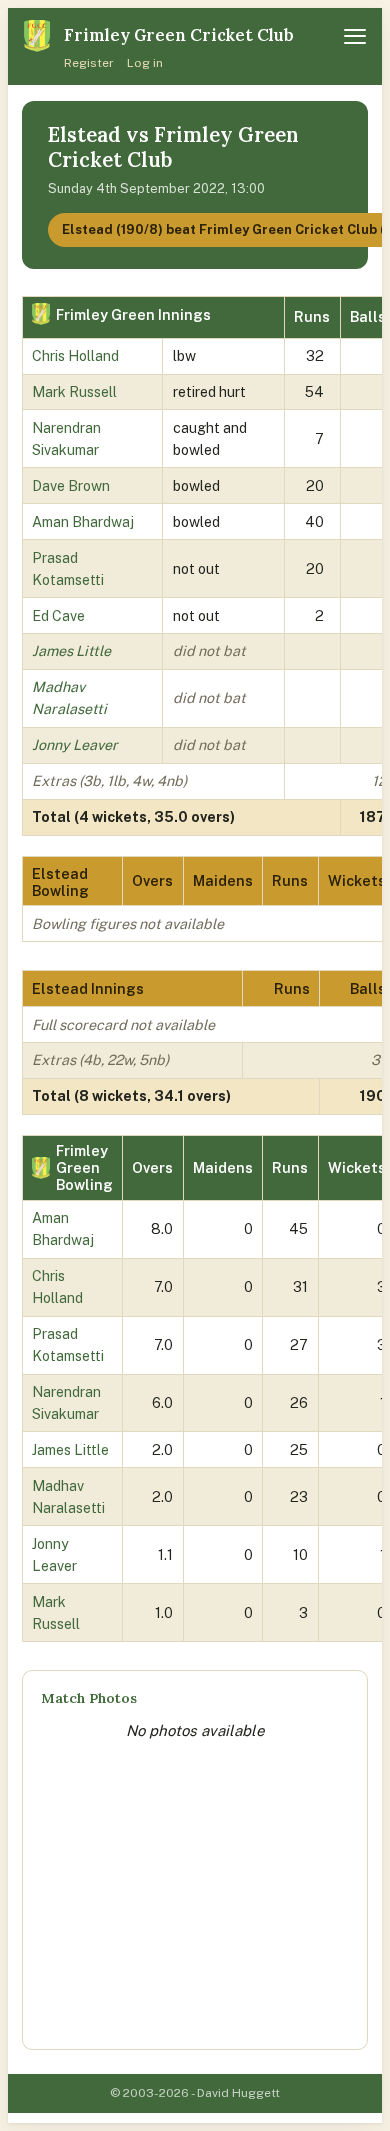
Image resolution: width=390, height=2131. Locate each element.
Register (89, 63)
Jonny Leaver (75, 744)
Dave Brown (71, 485)
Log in (145, 63)
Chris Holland (75, 355)
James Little (71, 650)
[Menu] (355, 36)
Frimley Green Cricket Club (179, 35)
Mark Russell (74, 391)
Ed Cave (58, 615)
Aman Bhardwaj (83, 521)
